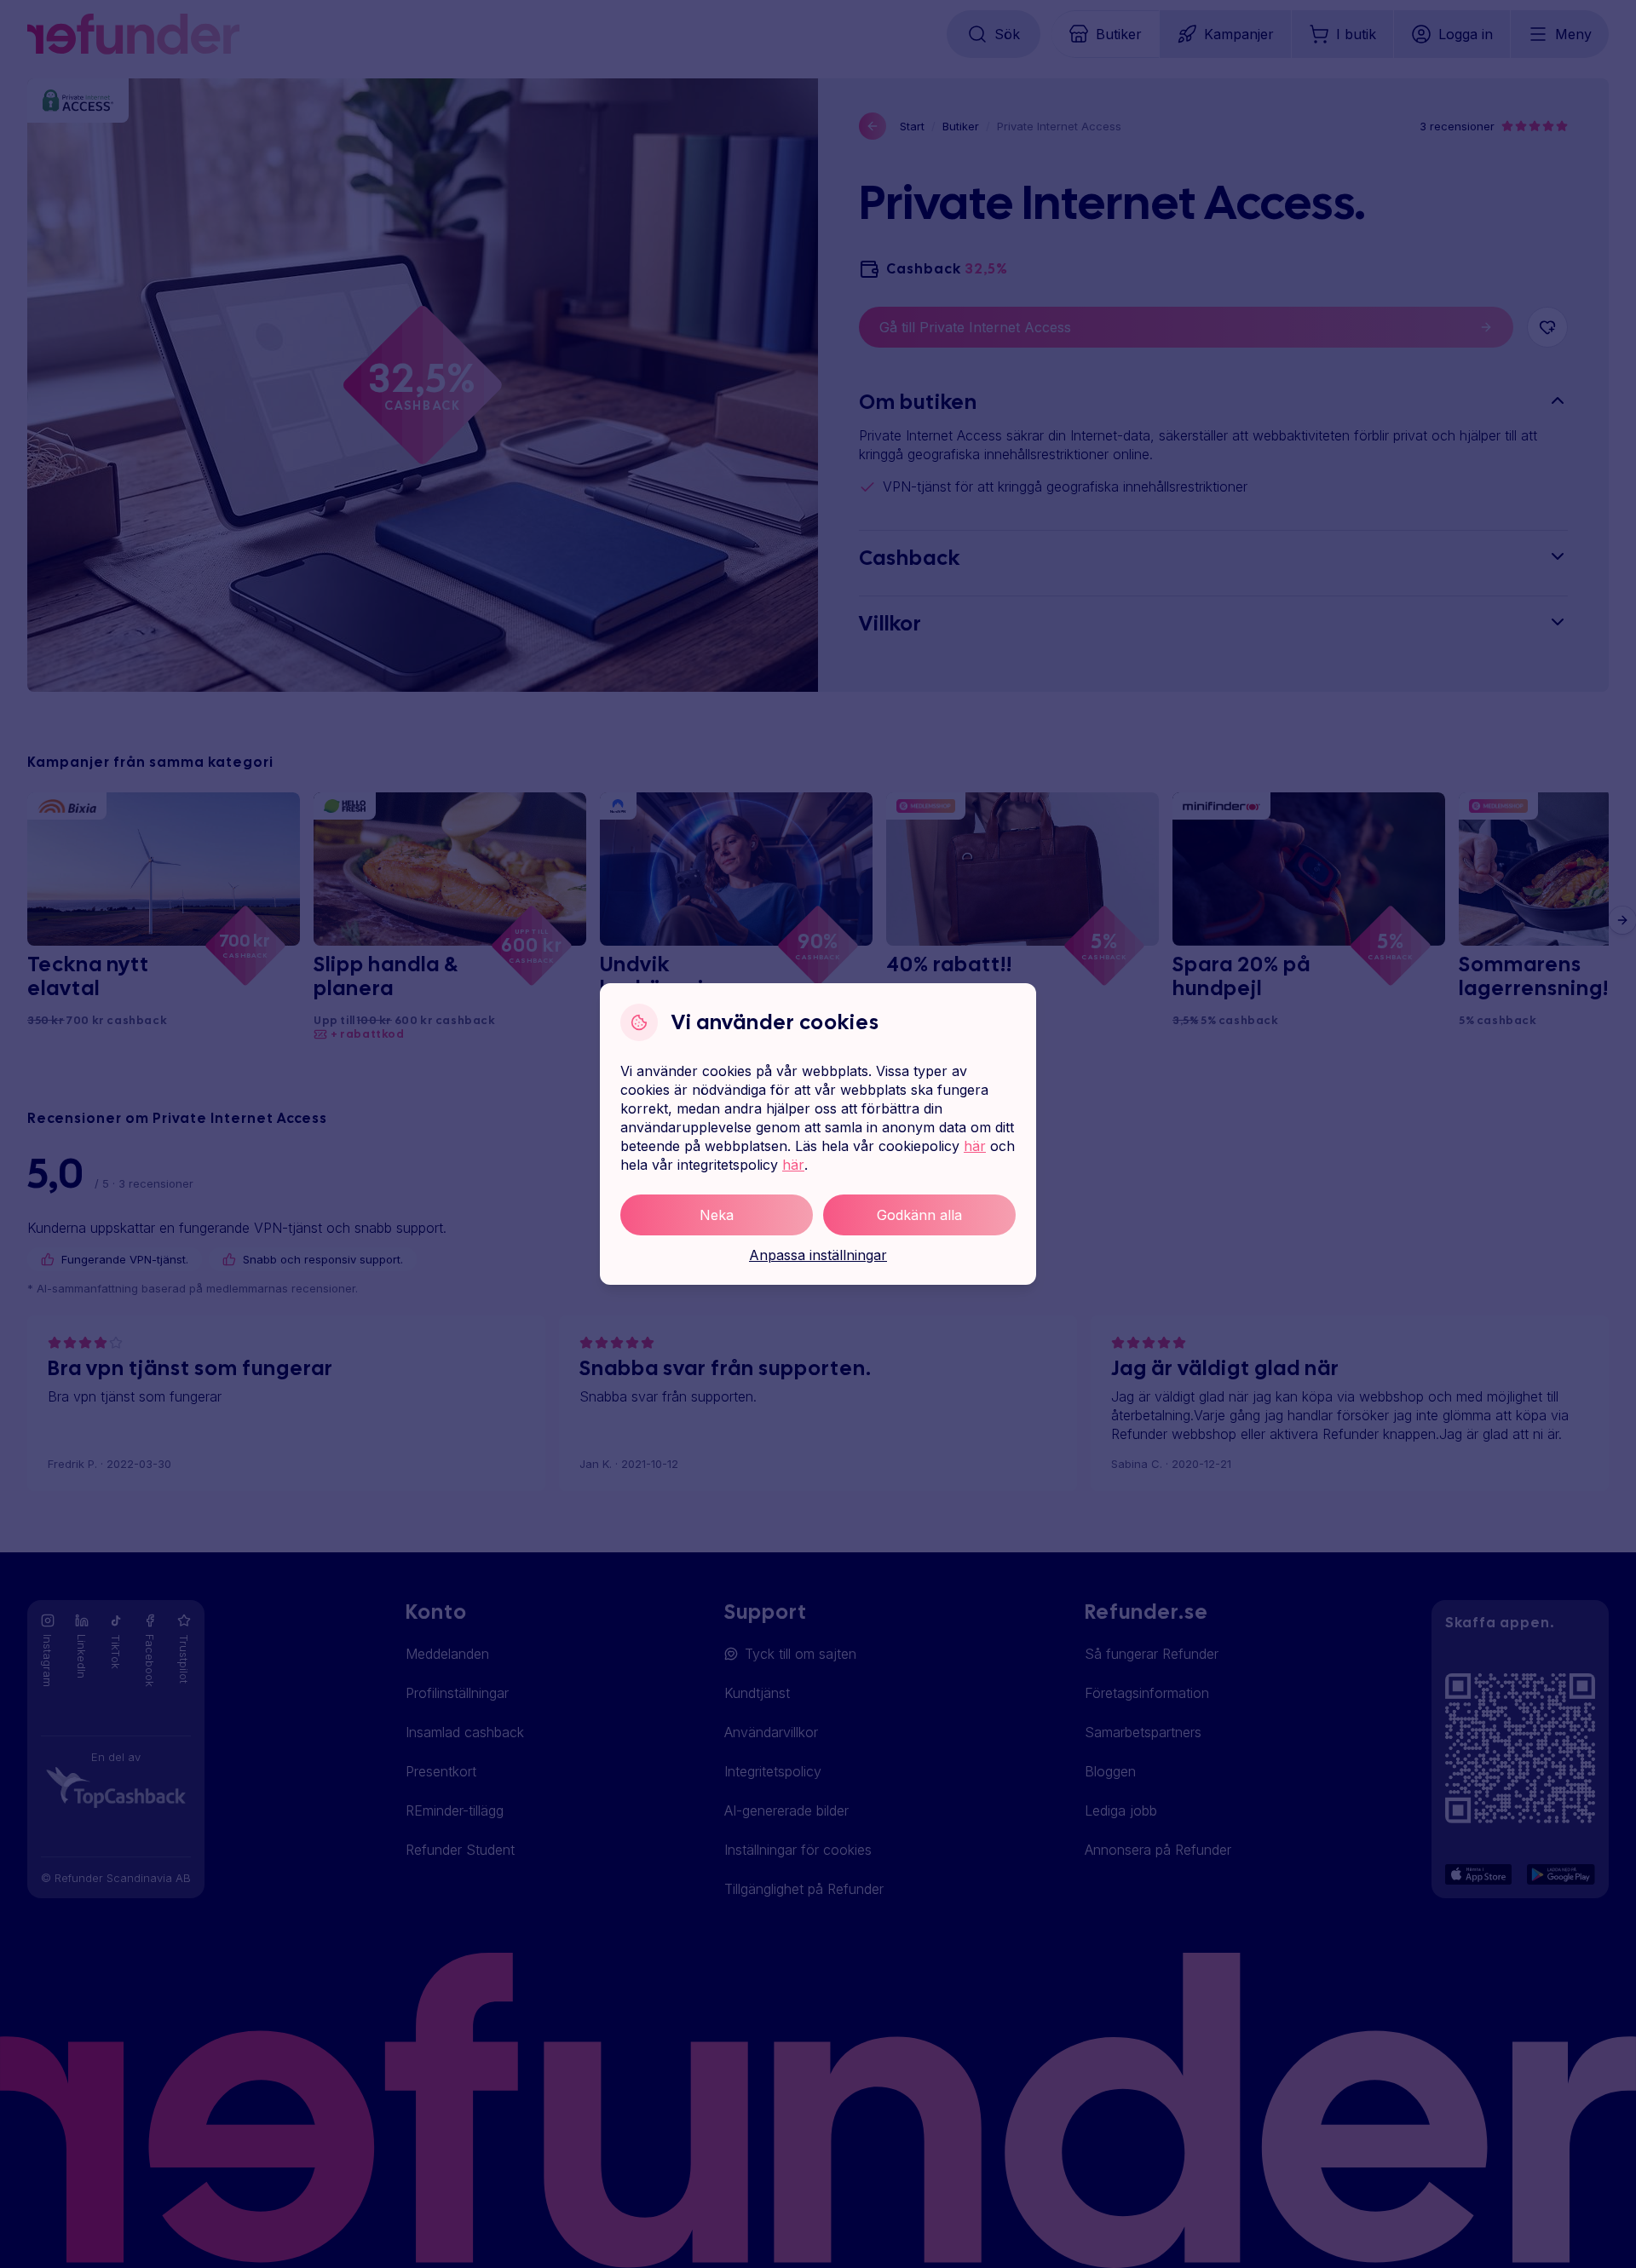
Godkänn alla (919, 1215)
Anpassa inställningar (818, 1255)
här (975, 1146)
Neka (717, 1215)
